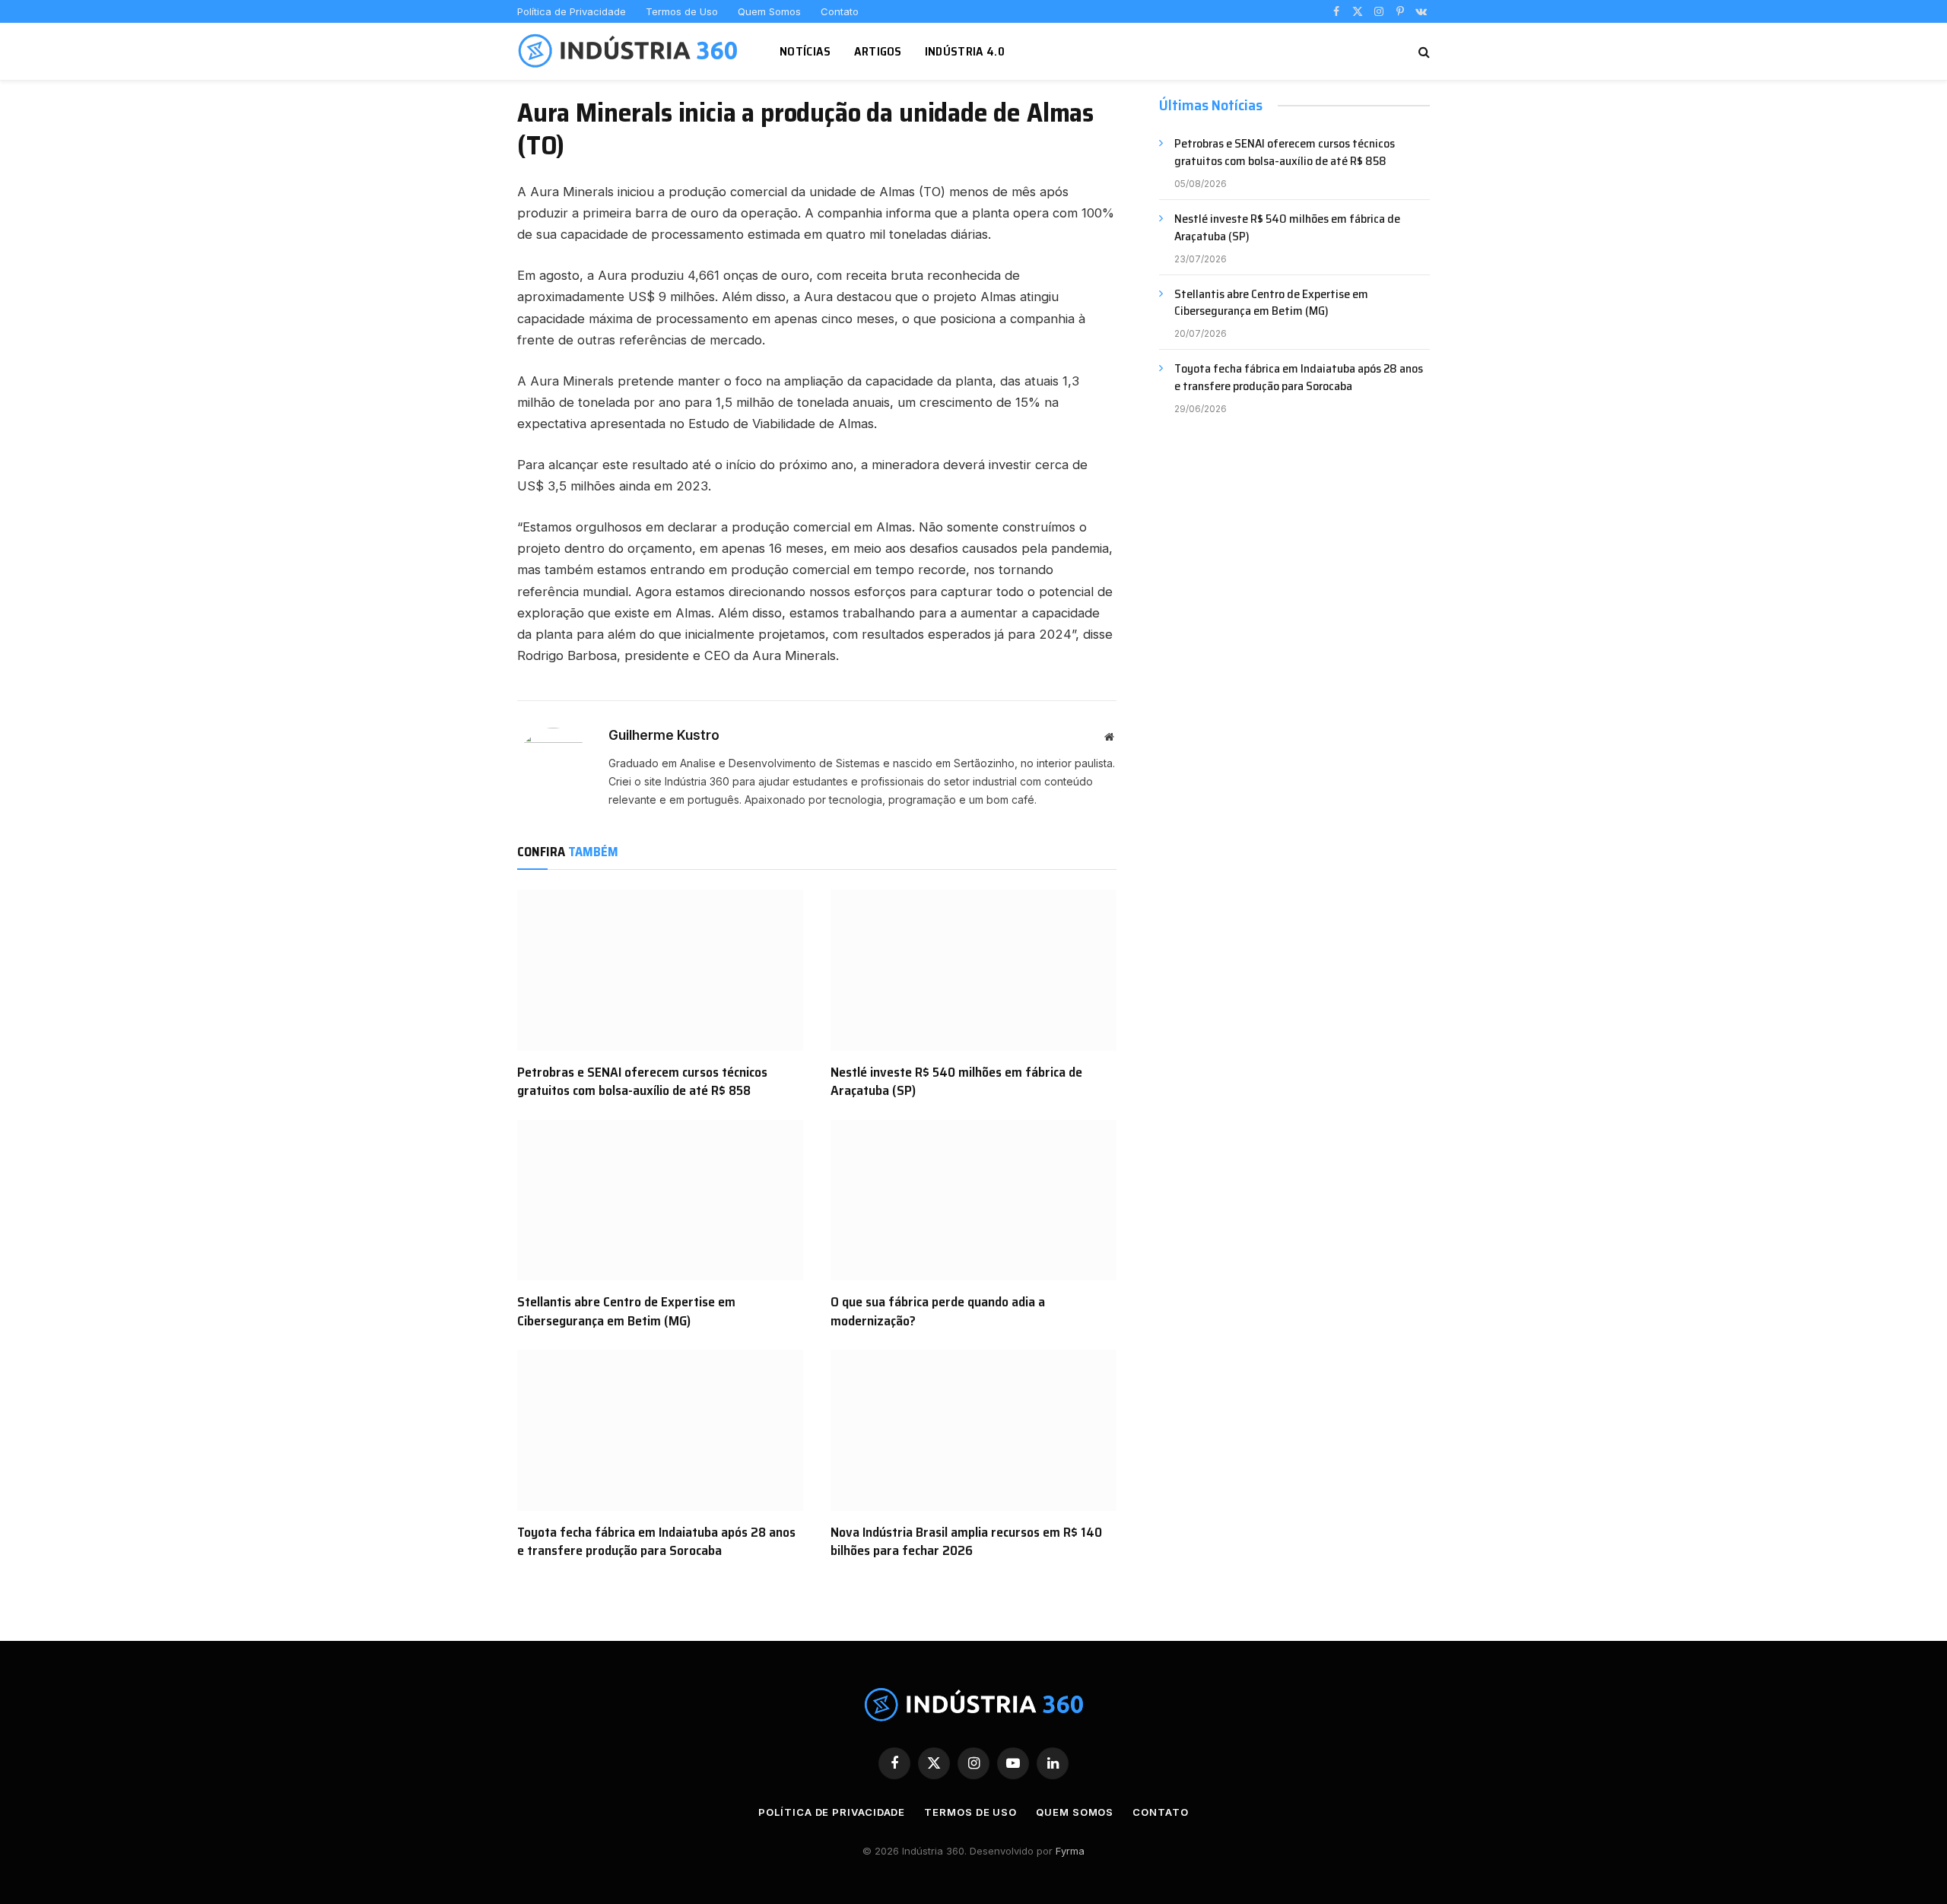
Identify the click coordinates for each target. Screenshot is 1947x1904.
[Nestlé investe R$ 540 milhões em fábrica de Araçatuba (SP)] (973, 970)
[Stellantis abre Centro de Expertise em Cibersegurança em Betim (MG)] (660, 1201)
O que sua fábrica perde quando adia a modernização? (938, 1311)
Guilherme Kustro (664, 735)
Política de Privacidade (572, 11)
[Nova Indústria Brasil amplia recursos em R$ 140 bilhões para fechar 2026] (973, 1430)
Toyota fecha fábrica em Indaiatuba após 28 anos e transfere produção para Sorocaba (656, 1542)
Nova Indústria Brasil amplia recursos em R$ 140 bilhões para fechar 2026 (966, 1542)
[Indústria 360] (629, 52)
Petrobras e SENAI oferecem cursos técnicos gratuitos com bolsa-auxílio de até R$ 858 (642, 1082)
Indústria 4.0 (965, 51)
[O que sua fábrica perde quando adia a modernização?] (973, 1201)
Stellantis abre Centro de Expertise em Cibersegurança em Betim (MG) (626, 1311)
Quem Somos (769, 11)
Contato (840, 11)
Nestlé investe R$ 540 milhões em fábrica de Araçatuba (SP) (956, 1082)
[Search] (1423, 51)
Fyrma (1070, 1851)
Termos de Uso (682, 11)
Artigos (878, 51)
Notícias (805, 51)
